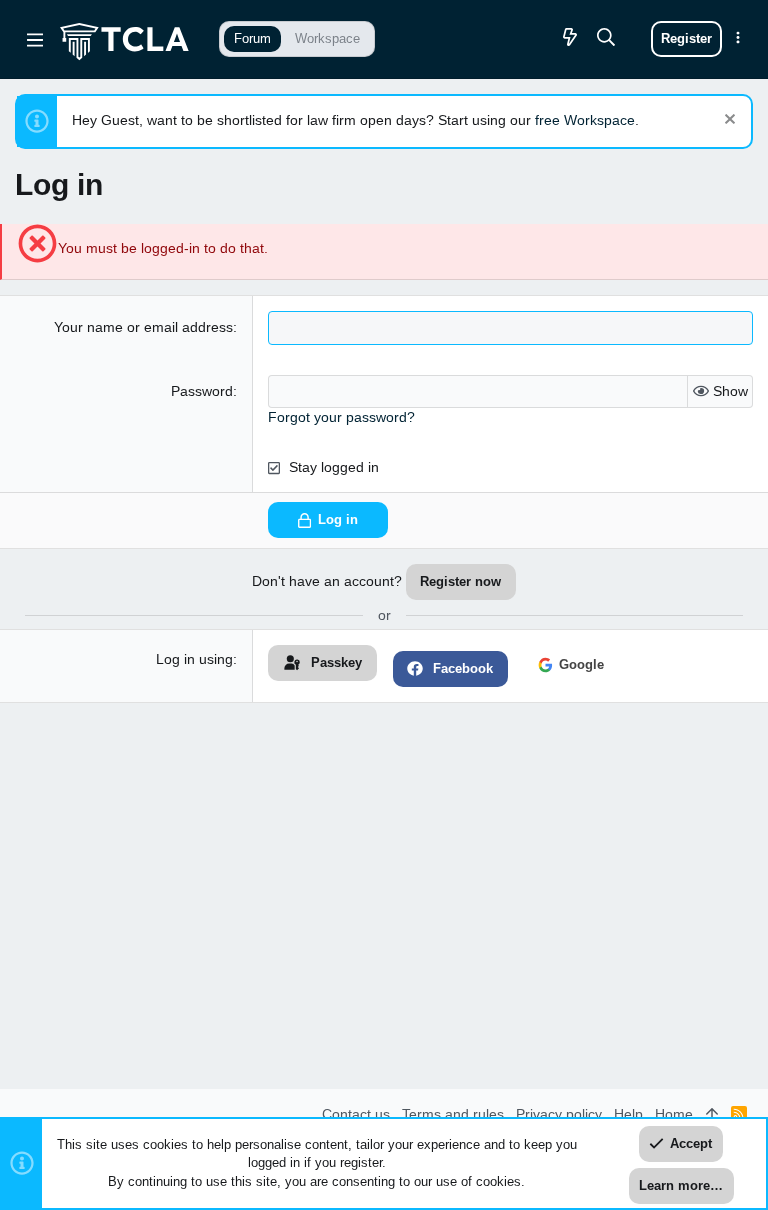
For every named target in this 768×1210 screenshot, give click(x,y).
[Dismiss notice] (727, 121)
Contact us (356, 1114)
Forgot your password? (341, 417)
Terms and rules (453, 1114)
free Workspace (585, 120)
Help (628, 1114)
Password (202, 391)
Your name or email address (143, 327)
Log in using (194, 659)
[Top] (712, 1115)
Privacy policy (559, 1114)
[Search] (606, 39)
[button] (35, 39)
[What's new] (570, 39)
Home (674, 1114)
